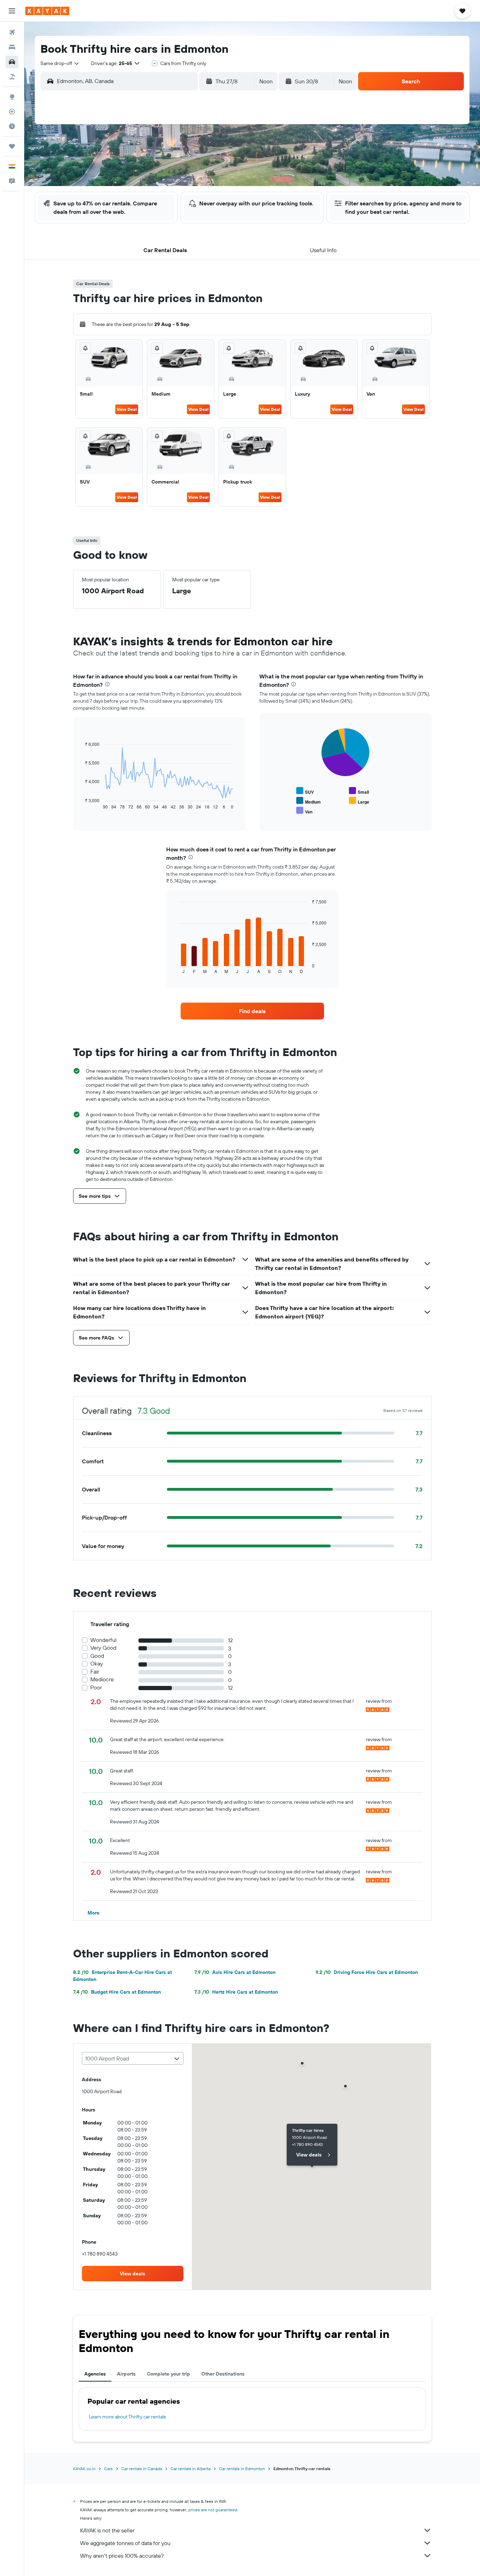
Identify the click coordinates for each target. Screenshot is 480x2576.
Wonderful (103, 1640)
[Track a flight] (12, 111)
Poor (96, 1687)
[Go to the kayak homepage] (47, 11)
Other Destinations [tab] (223, 2374)
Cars (108, 2469)
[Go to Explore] (12, 97)
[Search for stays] (12, 47)
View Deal (127, 409)
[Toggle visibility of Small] (359, 791)
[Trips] (12, 146)
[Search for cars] (12, 62)
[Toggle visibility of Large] (359, 801)
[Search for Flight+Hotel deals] (12, 77)
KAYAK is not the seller (107, 2530)
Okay (97, 1664)
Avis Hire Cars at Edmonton (235, 1972)
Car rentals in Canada (142, 2469)
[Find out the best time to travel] (12, 126)
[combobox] (60, 63)
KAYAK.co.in (84, 2469)
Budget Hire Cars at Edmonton (117, 1992)
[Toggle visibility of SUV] (305, 791)
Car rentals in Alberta (190, 2469)
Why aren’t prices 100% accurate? (122, 2556)
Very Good (103, 1648)
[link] (252, 1011)
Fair (95, 1672)
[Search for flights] (12, 32)
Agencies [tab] (95, 2374)
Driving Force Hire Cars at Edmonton (367, 1972)
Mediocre (102, 1679)
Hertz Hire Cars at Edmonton (236, 1992)
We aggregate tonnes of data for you (125, 2543)
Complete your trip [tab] (168, 2374)
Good (97, 1656)
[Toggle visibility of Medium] (309, 801)
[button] (12, 11)
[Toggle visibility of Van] (304, 811)
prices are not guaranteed (213, 2510)
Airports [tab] (126, 2374)
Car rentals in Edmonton (242, 2469)
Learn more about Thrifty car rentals (127, 2417)
